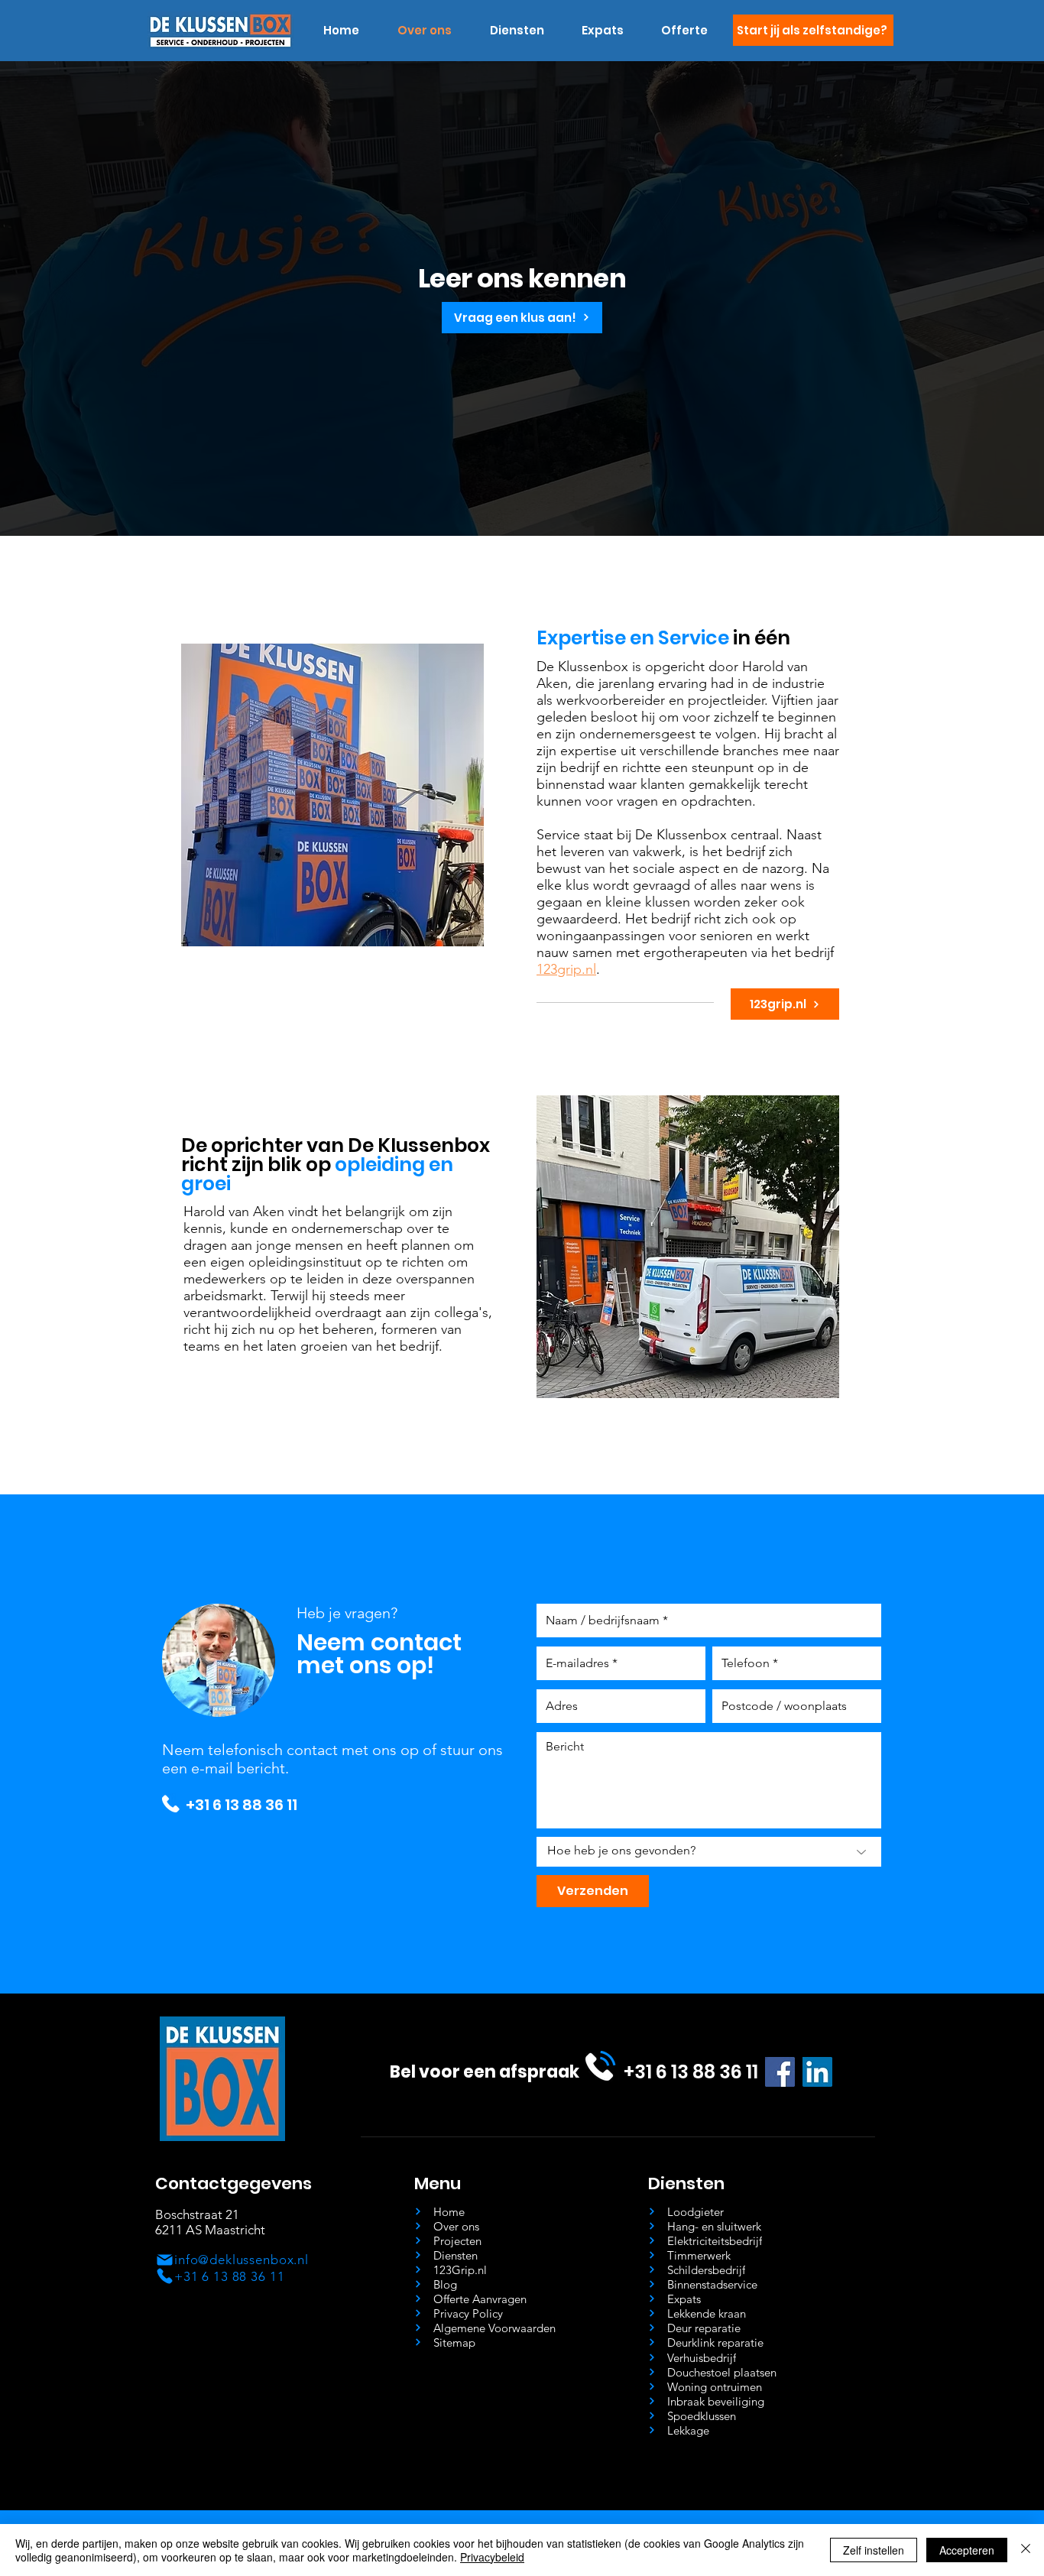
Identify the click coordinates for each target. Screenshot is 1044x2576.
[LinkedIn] (817, 2072)
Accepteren (967, 2550)
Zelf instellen (874, 2550)
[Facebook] (780, 2072)
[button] (517, 31)
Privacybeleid (492, 2557)
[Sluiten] (1026, 2550)
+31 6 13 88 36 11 (242, 1805)
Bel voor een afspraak (485, 2072)
